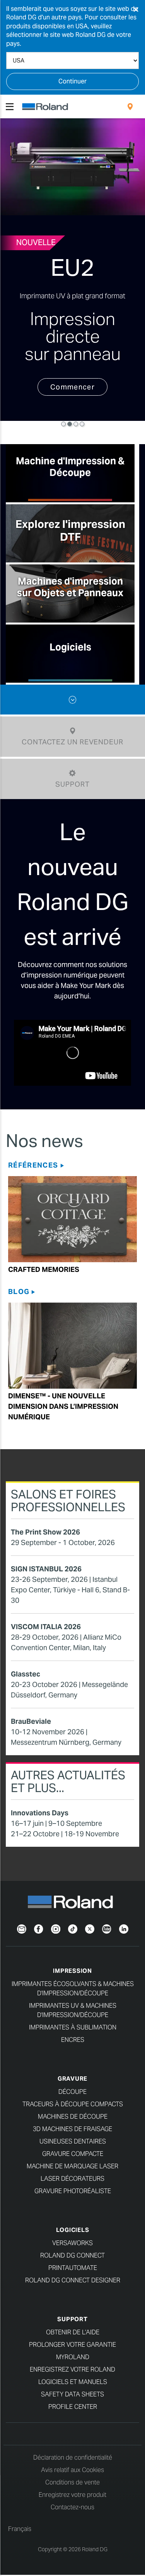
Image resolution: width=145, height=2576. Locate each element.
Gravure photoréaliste (73, 2191)
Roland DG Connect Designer (73, 2280)
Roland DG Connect (72, 2255)
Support (72, 2319)
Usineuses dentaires (73, 2141)
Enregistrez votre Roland (72, 2369)
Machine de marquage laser (72, 2166)
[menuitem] (130, 107)
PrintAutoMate (73, 2268)
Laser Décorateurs (72, 2179)
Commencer (72, 387)
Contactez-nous (72, 2507)
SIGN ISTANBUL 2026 (46, 1569)
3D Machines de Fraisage (72, 2129)
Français (20, 2529)
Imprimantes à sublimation (73, 2027)
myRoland (73, 2357)
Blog (19, 1291)
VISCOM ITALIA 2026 (46, 1627)
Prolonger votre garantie (72, 2345)
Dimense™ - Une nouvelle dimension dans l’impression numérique (63, 1406)
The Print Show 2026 (45, 1532)
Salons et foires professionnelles (68, 1501)
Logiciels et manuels (73, 2382)
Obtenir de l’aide (73, 2332)
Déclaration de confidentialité (73, 2457)
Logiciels (73, 2230)
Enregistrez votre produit (72, 2495)
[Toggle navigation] (10, 107)
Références (33, 1165)
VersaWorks (72, 2243)
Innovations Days (40, 1813)
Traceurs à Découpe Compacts (73, 2104)
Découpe (72, 2092)
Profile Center (73, 2407)
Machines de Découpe (73, 2117)
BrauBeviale (31, 1721)
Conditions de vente (72, 2482)
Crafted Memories (44, 1269)
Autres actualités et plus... (68, 1781)
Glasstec (26, 1674)
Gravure (72, 2079)
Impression (72, 1971)
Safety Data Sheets (72, 2394)
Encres (73, 2040)
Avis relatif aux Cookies (72, 2470)
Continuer (72, 81)
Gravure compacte (73, 2154)
